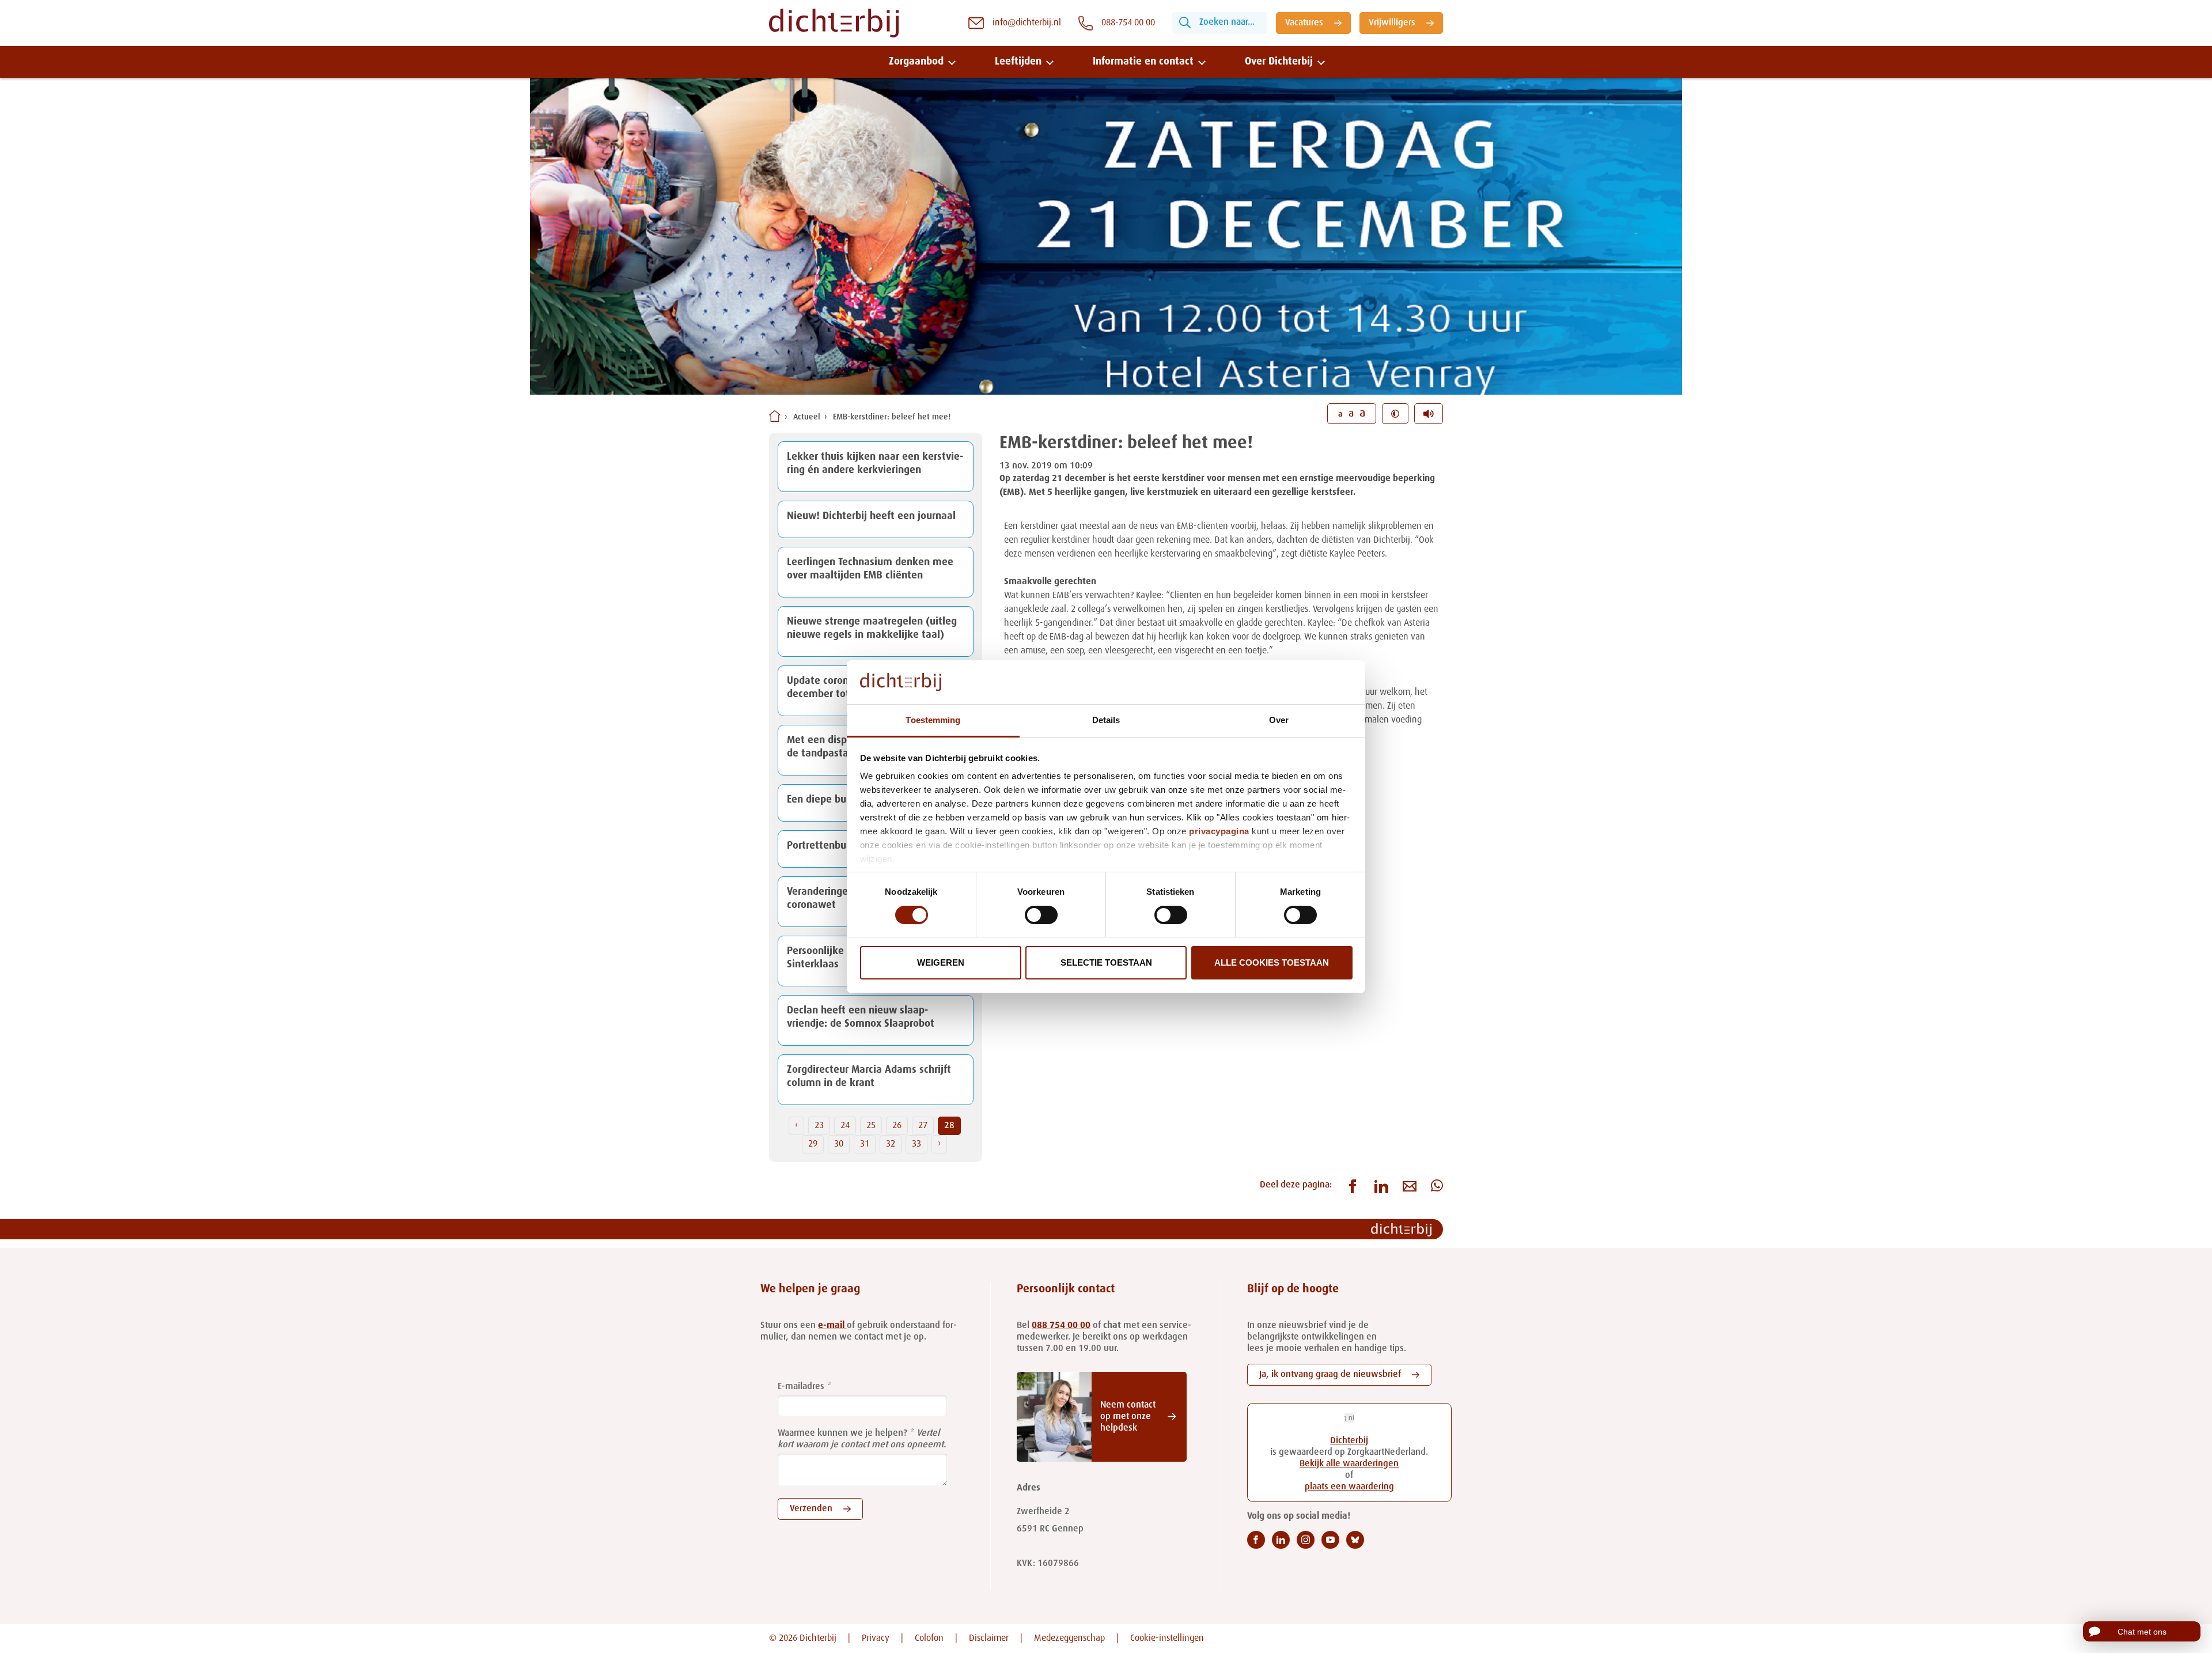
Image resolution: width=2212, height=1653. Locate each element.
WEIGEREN (941, 962)
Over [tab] (1279, 720)
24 (845, 1126)
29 (813, 1144)
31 (865, 1144)
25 (871, 1126)
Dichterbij (1349, 1441)
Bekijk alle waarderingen (1349, 1464)
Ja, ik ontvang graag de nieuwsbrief (1330, 1375)
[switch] (1041, 915)
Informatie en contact (1143, 62)
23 (819, 1126)
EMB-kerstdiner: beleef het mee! (892, 417)
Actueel (807, 417)
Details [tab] (1106, 720)
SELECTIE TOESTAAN (1106, 962)
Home (775, 416)
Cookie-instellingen (1167, 1639)
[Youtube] (1330, 1540)
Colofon (929, 1639)
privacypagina (1219, 831)
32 (891, 1144)
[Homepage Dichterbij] (834, 23)
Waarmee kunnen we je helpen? (842, 1433)
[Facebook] (1256, 1540)
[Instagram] (1306, 1540)
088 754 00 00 (1061, 1326)
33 (916, 1144)
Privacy (876, 1639)
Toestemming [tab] (933, 720)
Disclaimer (989, 1639)
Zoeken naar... (1227, 22)
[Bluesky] (1355, 1540)
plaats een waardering (1349, 1487)
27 (923, 1126)
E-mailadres (801, 1387)
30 (839, 1144)
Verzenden (811, 1509)
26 (897, 1126)
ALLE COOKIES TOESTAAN (1272, 962)
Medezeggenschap (1069, 1639)
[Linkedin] (1281, 1540)
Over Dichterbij (1279, 62)
